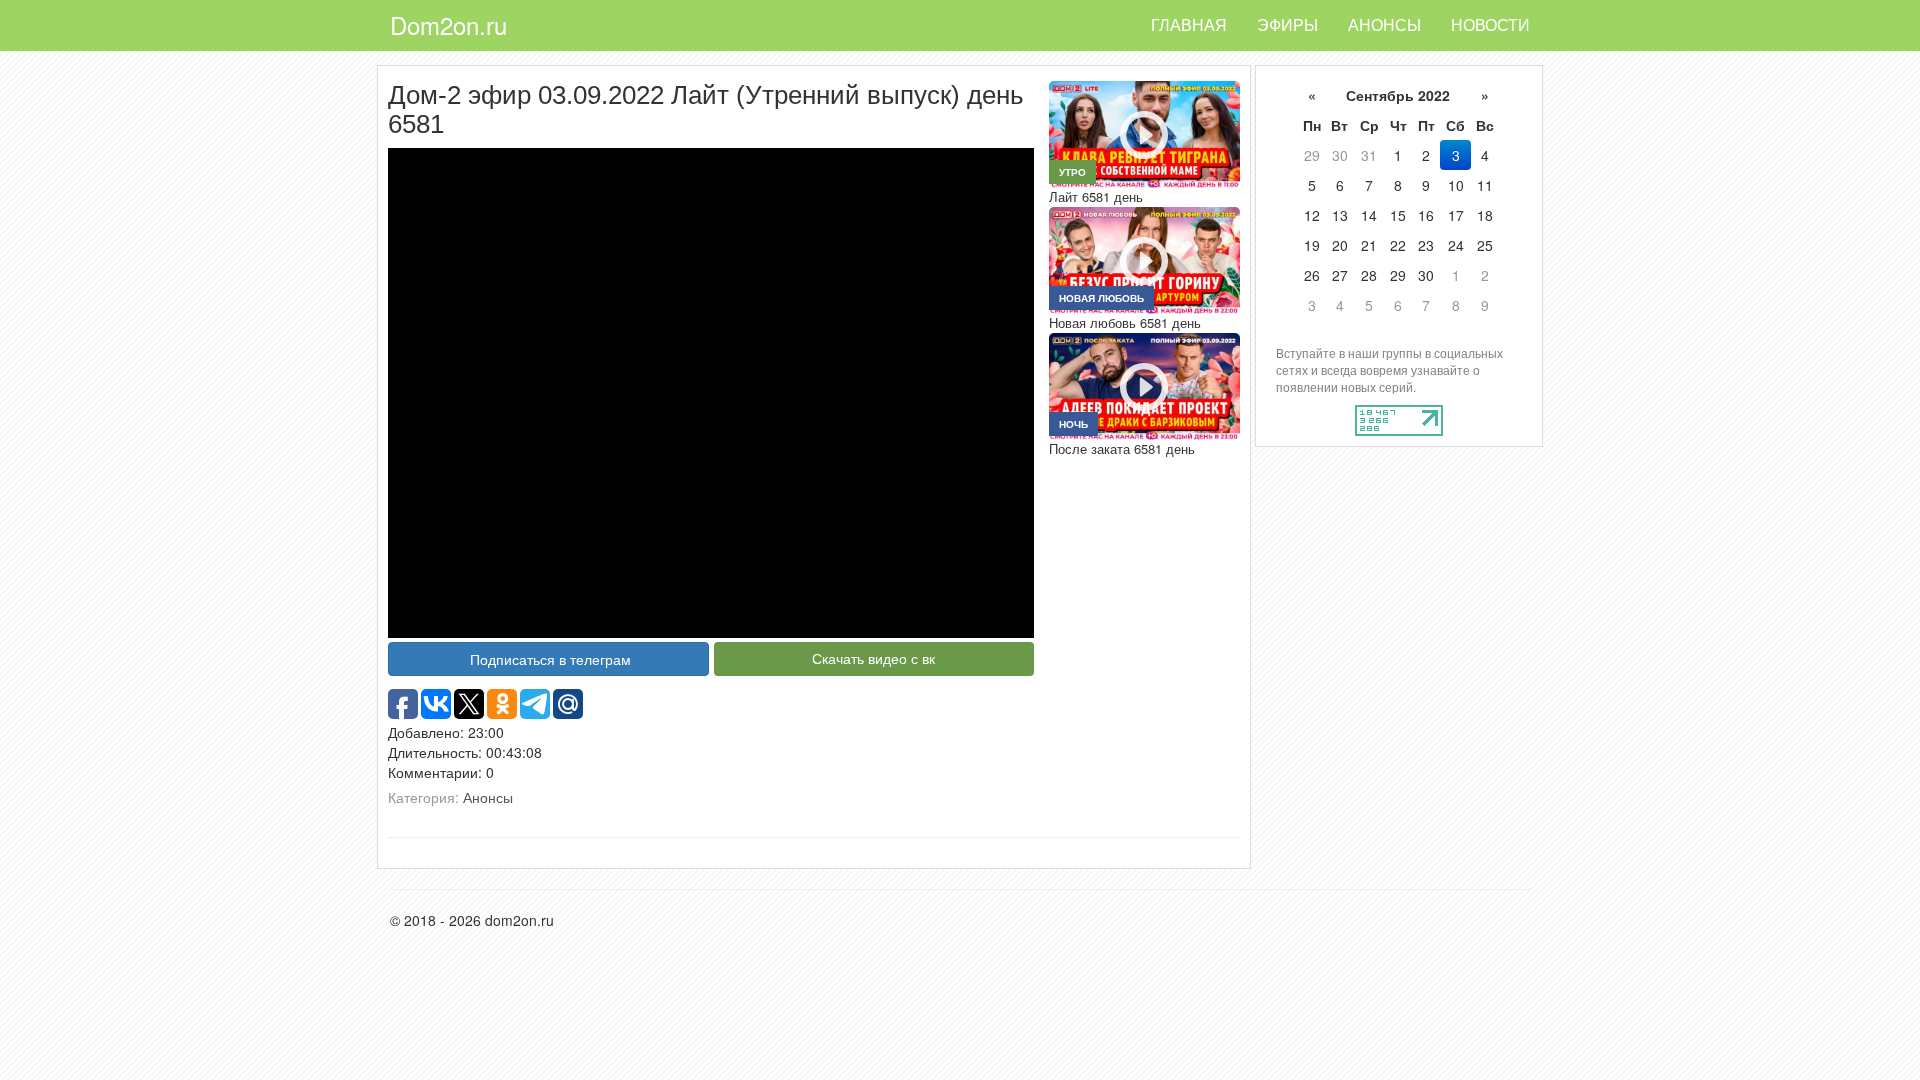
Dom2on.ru (448, 24)
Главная (1189, 24)
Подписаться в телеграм (550, 659)
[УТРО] (1144, 132)
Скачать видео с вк (873, 658)
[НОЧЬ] (1144, 384)
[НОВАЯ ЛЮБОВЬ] (1144, 258)
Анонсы (1384, 24)
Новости (1490, 24)
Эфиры (1287, 24)
